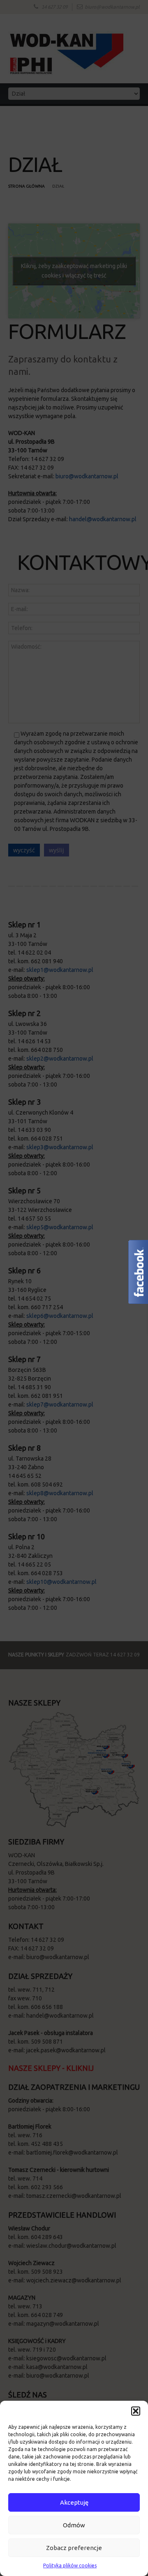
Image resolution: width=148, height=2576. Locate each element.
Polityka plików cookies (70, 2565)
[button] (136, 2411)
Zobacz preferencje (74, 2548)
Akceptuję (74, 2502)
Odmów (74, 2525)
